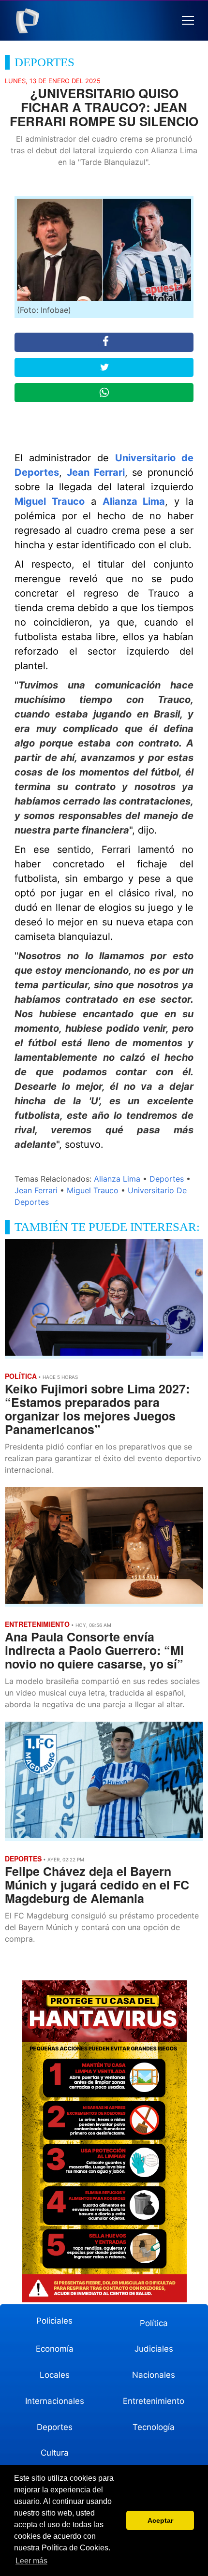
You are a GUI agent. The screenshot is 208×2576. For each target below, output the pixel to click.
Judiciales (154, 2349)
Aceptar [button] (160, 2520)
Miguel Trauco (50, 501)
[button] (188, 21)
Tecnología (154, 2427)
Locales (55, 2375)
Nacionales (154, 2375)
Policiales (54, 2321)
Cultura (55, 2453)
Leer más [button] (31, 2561)
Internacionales (55, 2401)
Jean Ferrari (96, 472)
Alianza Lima (134, 501)
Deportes (167, 1179)
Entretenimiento (154, 2401)
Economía (55, 2349)
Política (154, 2323)
